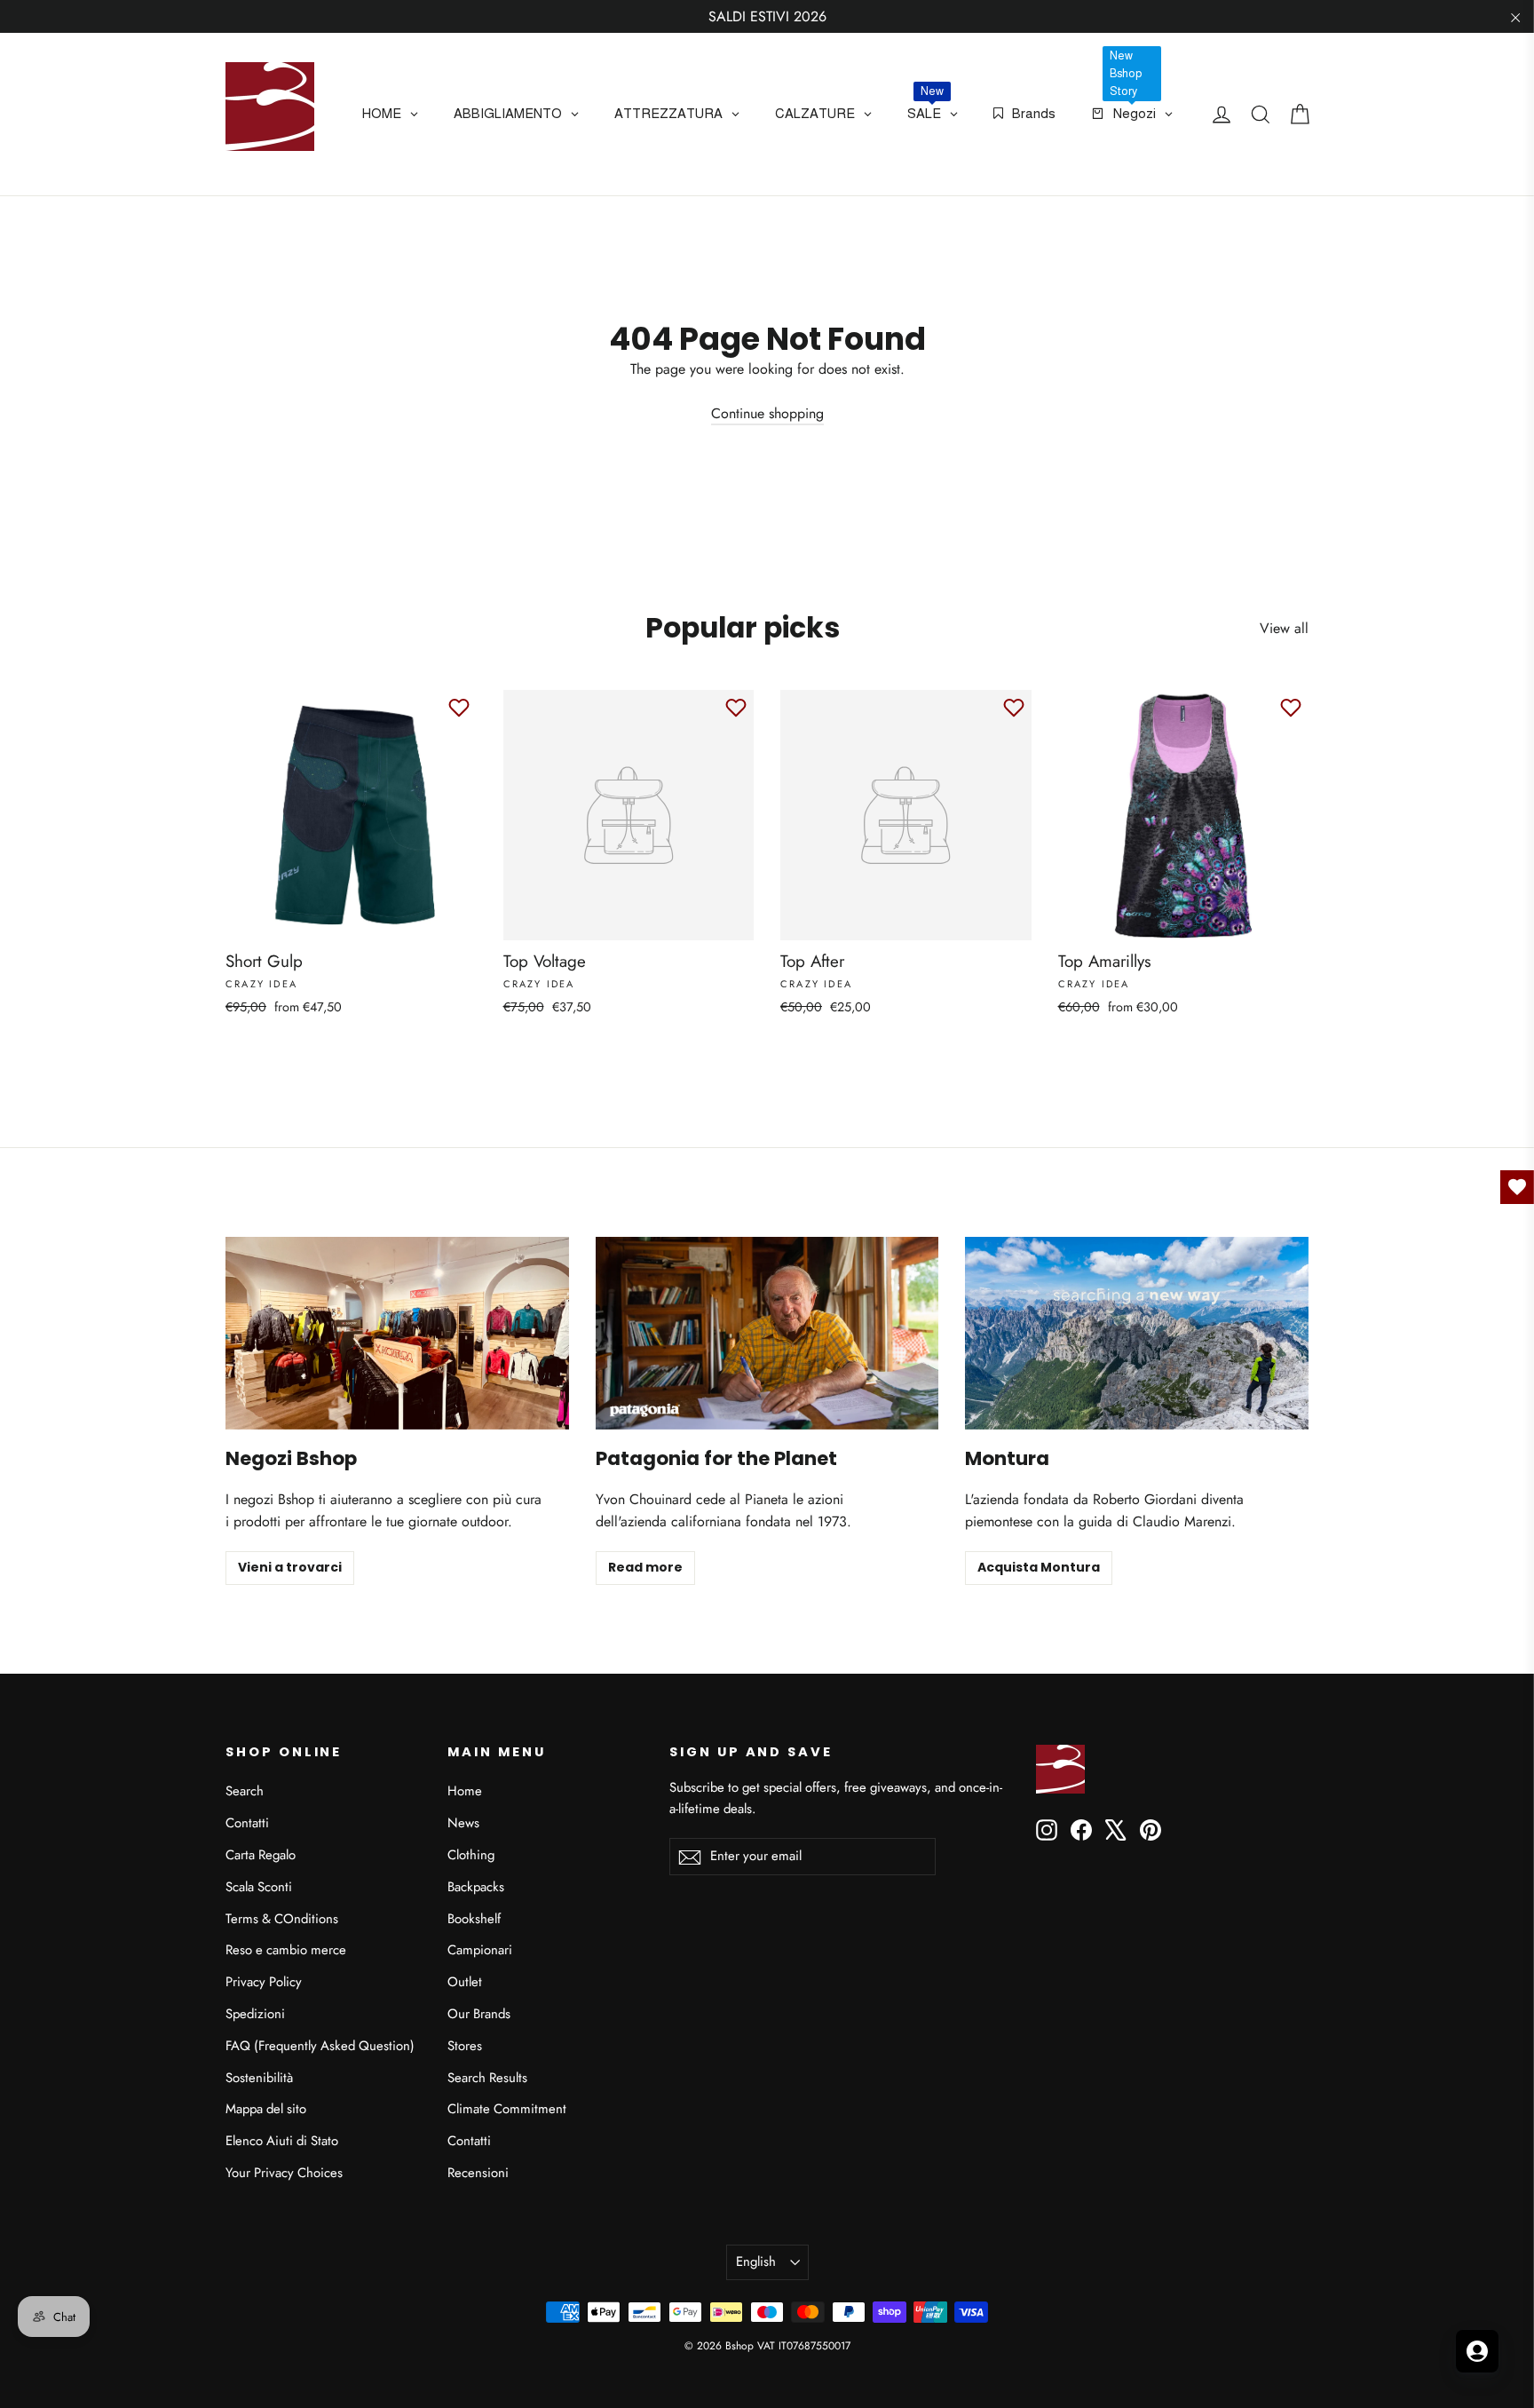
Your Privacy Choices (284, 2173)
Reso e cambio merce (286, 1950)
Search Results (487, 2078)
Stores (465, 2046)
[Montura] (1137, 1333)
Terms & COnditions (282, 1919)
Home (465, 1791)
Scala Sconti (259, 1887)
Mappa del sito (266, 2109)
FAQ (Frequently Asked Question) (320, 2046)
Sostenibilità (259, 2078)
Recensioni (478, 2173)
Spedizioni (255, 2014)
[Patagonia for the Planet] (767, 1333)
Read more (645, 1567)
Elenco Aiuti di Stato (282, 2141)
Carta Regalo (261, 1855)
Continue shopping (767, 413)
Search (245, 1791)
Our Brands (479, 2014)
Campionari (480, 1950)
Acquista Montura (1039, 1567)
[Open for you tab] (1477, 2351)
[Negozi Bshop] (397, 1333)
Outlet (465, 1982)
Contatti (247, 1823)
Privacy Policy (264, 1982)
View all (1284, 628)
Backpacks (476, 1887)
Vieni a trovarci (290, 1567)
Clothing (471, 1855)
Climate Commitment (507, 2109)
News (463, 1823)
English (756, 2261)
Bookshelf (474, 1919)
